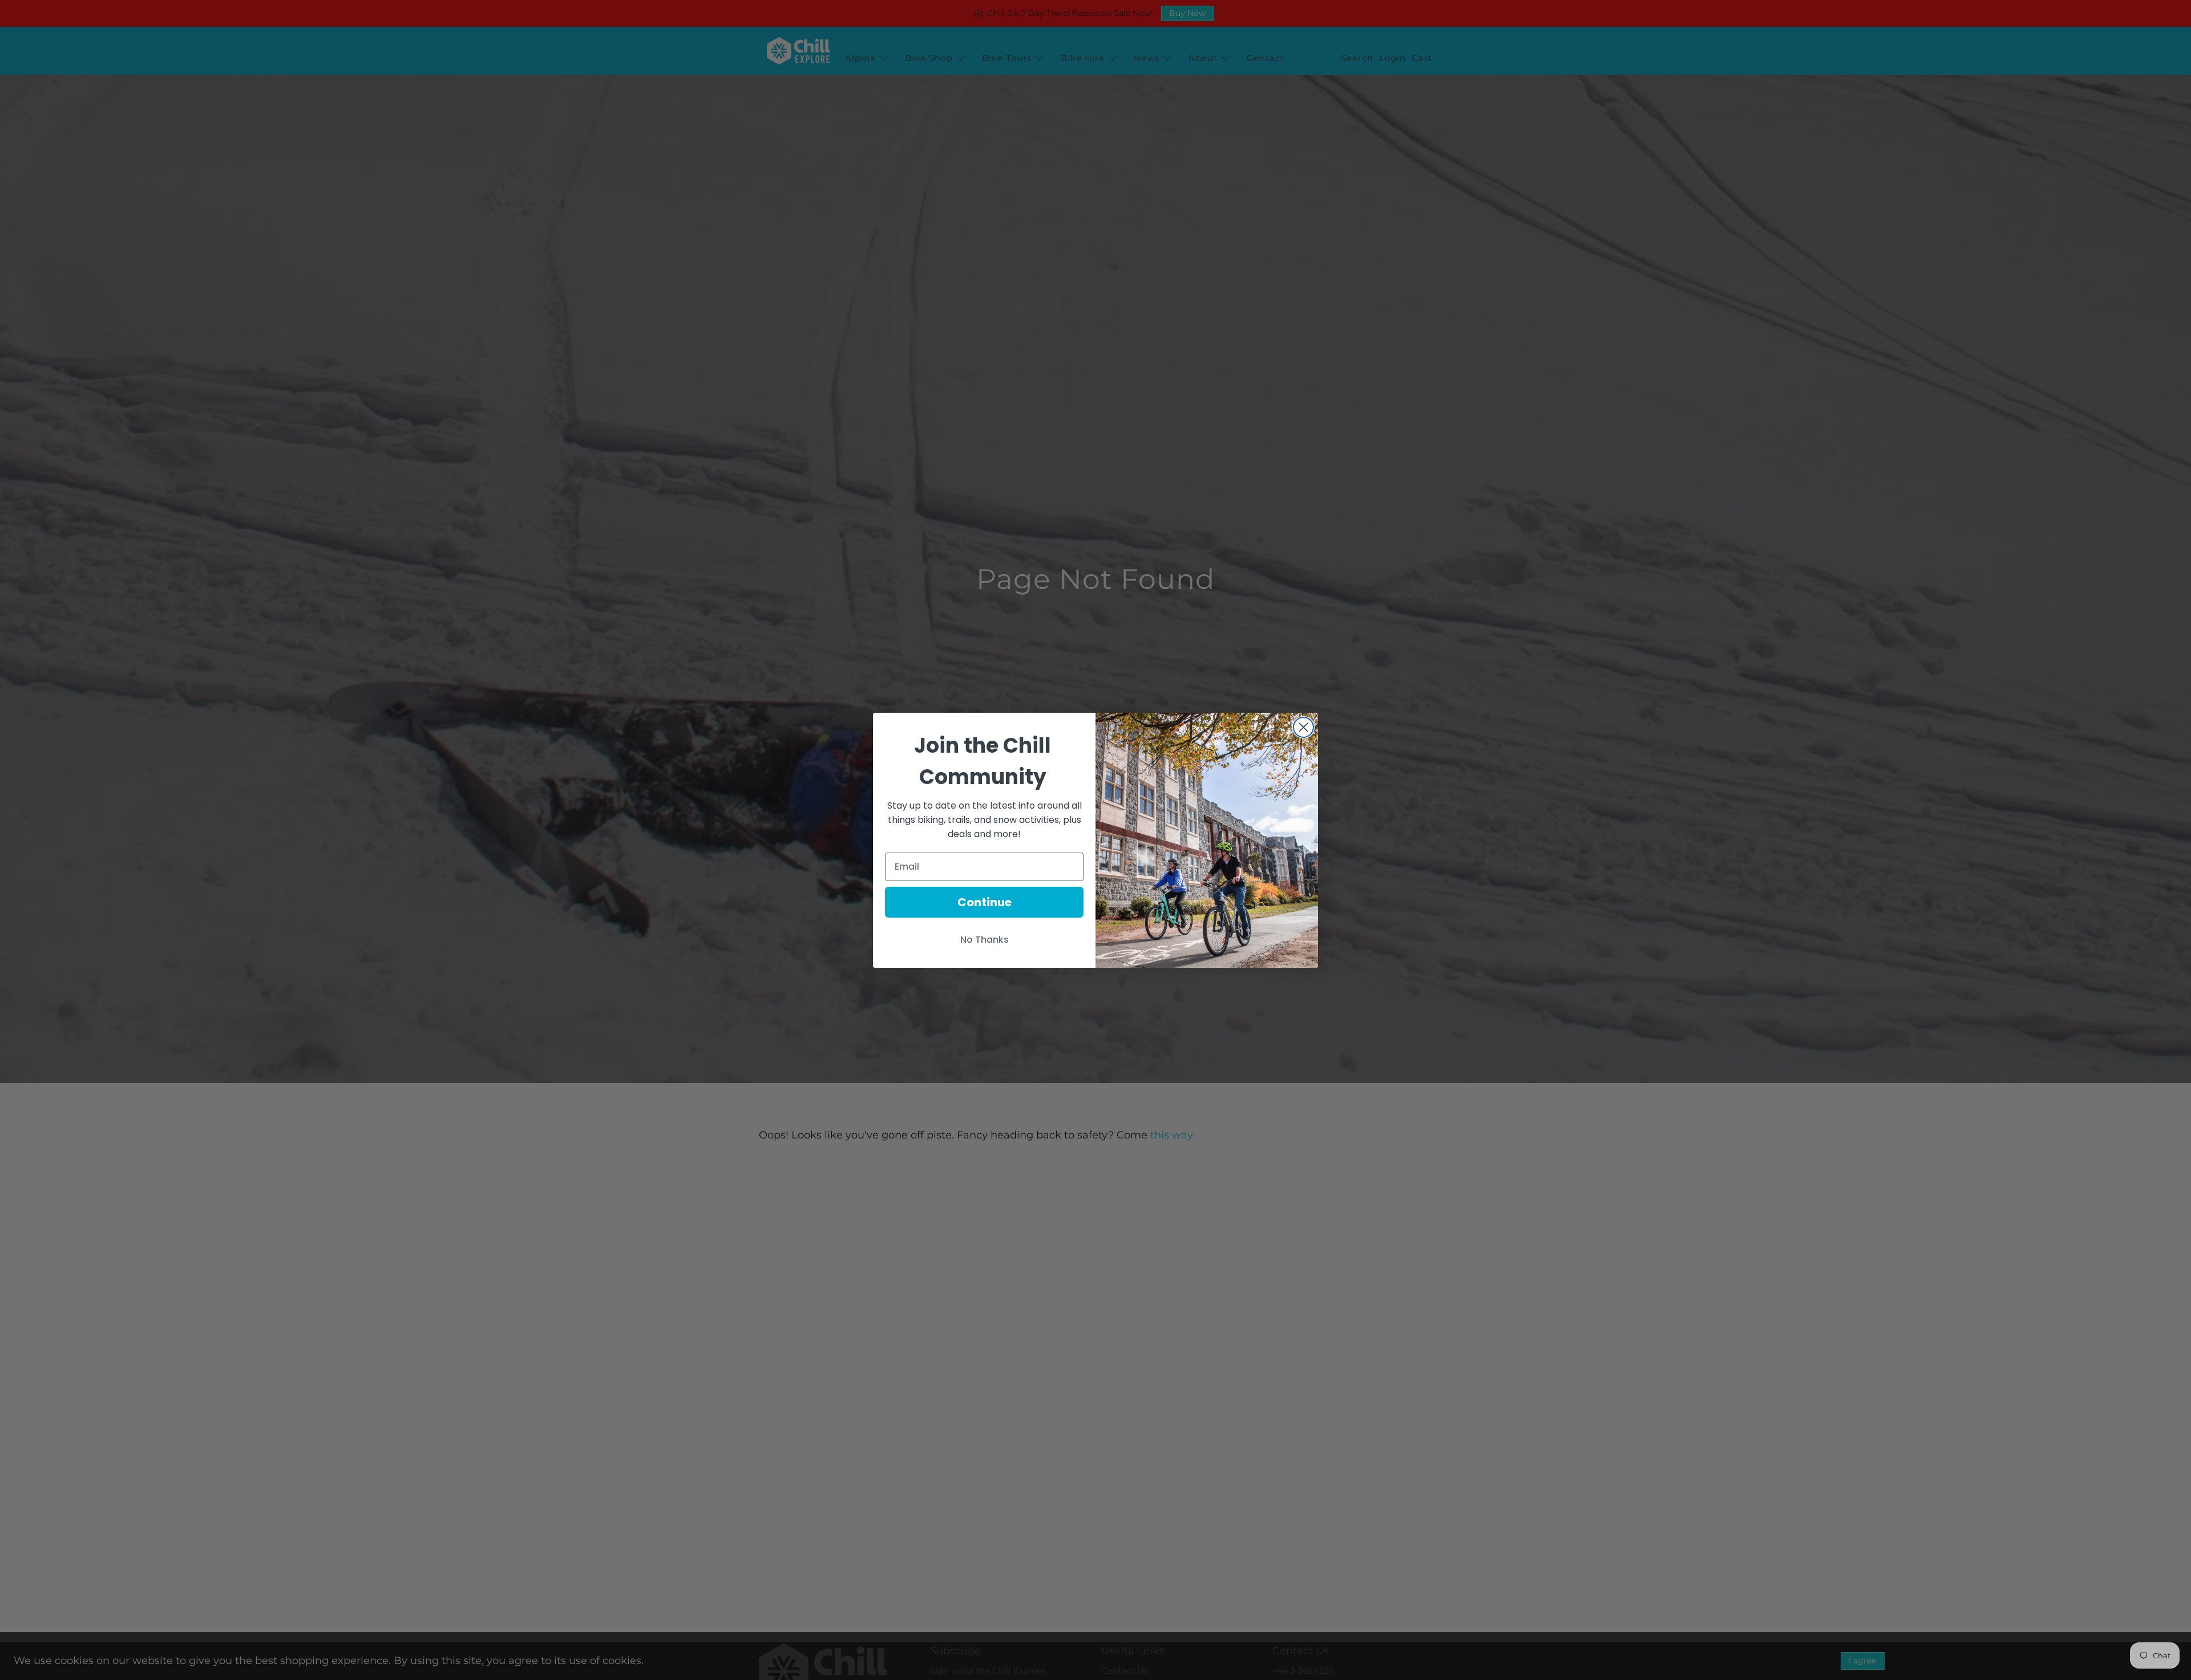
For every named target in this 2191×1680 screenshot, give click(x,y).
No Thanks (985, 940)
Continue (985, 902)
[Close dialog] (1303, 727)
